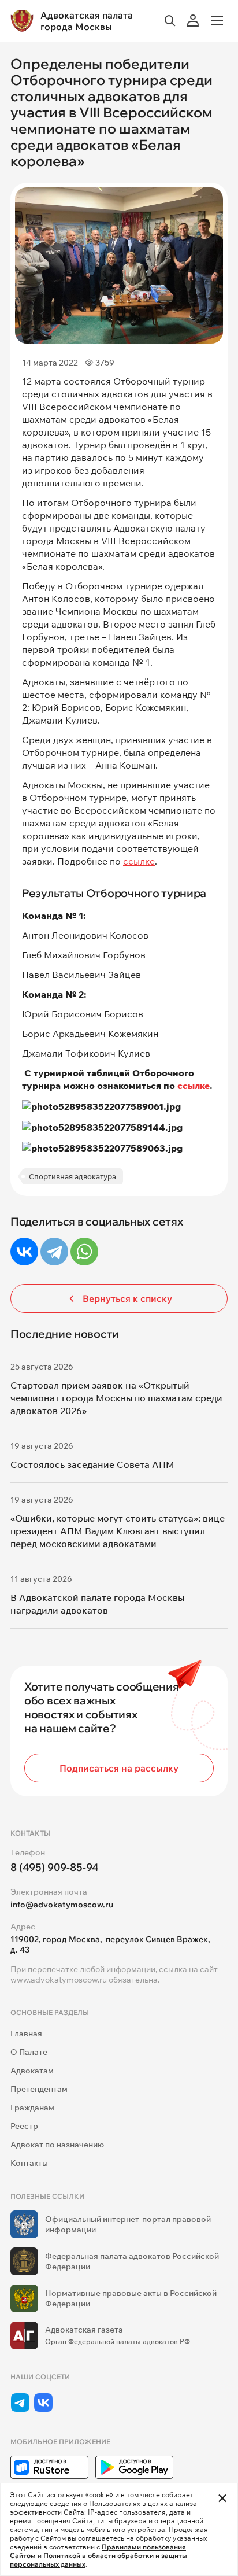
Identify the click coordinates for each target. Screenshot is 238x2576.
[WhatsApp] (84, 1252)
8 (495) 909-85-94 (55, 1867)
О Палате (29, 2052)
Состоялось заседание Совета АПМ (92, 1464)
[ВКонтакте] (24, 1252)
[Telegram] (54, 1252)
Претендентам (39, 2089)
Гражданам (32, 2108)
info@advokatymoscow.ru (62, 1905)
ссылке (139, 861)
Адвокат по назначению (57, 2145)
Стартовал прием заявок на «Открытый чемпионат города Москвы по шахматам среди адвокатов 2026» (116, 1398)
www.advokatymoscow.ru (59, 1980)
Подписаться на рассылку (119, 1768)
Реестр (24, 2126)
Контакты (29, 2163)
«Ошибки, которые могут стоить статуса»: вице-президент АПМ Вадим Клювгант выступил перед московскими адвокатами (119, 1531)
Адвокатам (32, 2071)
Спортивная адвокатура (72, 1176)
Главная (26, 2034)
